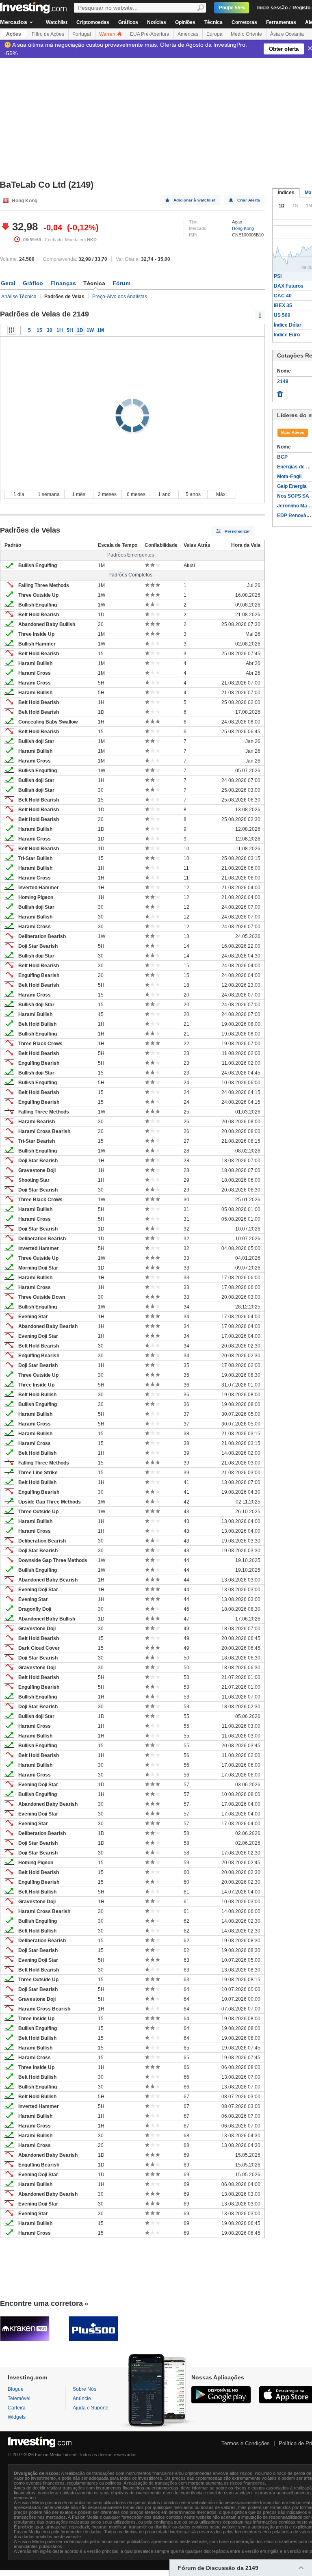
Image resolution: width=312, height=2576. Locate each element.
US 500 (282, 315)
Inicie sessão (272, 8)
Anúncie (82, 2398)
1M (101, 330)
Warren (108, 34)
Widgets (17, 2417)
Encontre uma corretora (41, 2303)
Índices (286, 193)
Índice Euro (287, 335)
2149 (283, 381)
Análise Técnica (19, 297)
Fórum (121, 283)
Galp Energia (292, 486)
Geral (8, 283)
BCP (282, 457)
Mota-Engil (289, 477)
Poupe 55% (232, 8)
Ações (14, 34)
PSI (278, 276)
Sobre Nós (84, 2389)
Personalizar (237, 531)
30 (50, 330)
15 (39, 330)
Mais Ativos (293, 432)
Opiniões (185, 22)
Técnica (213, 22)
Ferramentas (281, 22)
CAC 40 (283, 296)
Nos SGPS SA (293, 496)
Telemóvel (19, 2398)
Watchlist (57, 22)
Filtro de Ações (48, 34)
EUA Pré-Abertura (150, 34)
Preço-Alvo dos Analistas (120, 297)
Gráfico (33, 283)
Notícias (157, 22)
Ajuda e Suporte (91, 2408)
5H (70, 330)
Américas (188, 34)
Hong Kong (243, 228)
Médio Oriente (246, 34)
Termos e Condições (246, 2443)
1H (60, 330)
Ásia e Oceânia (287, 34)
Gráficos (128, 22)
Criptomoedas (93, 22)
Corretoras (244, 22)
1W (90, 330)
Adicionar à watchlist (194, 200)
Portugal (82, 34)
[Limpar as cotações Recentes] (280, 392)
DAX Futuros (289, 286)
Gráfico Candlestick (12, 330)
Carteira (17, 2408)
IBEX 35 (283, 305)
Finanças (63, 283)
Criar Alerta (249, 200)
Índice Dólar (288, 325)
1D (80, 330)
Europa (214, 34)
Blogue (16, 2389)
